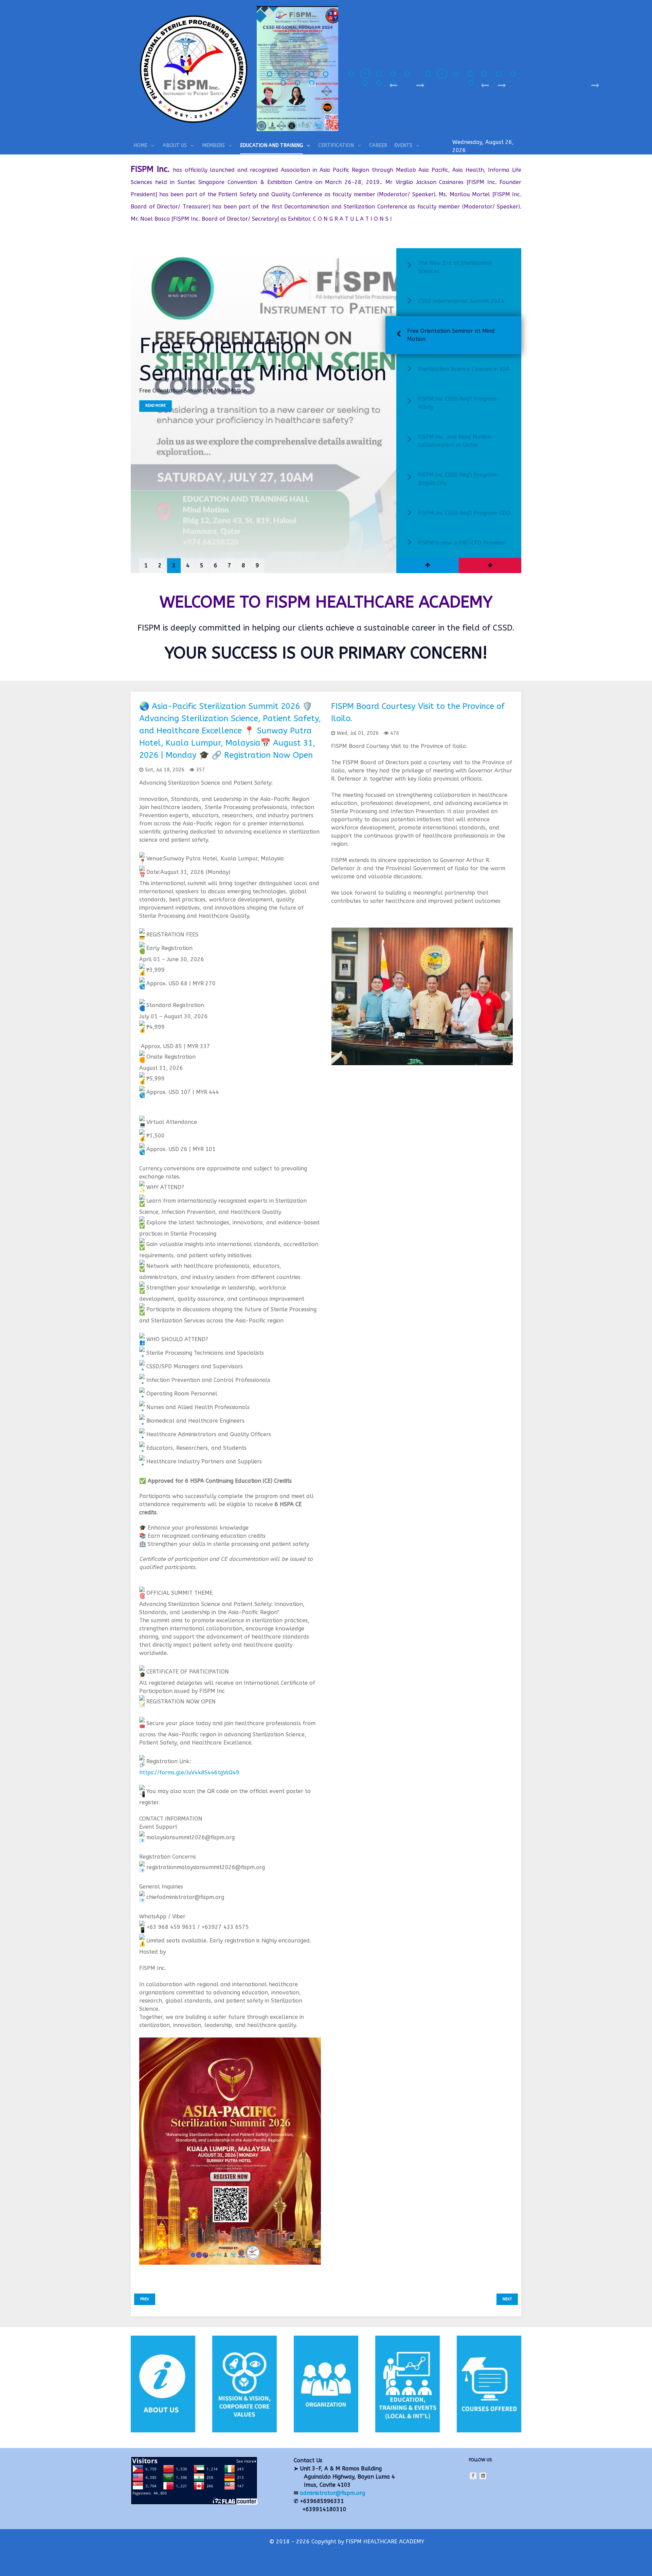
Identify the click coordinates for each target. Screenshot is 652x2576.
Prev (145, 2299)
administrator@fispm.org (332, 2493)
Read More (156, 414)
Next (507, 2299)
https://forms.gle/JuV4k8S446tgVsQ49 (189, 1773)
